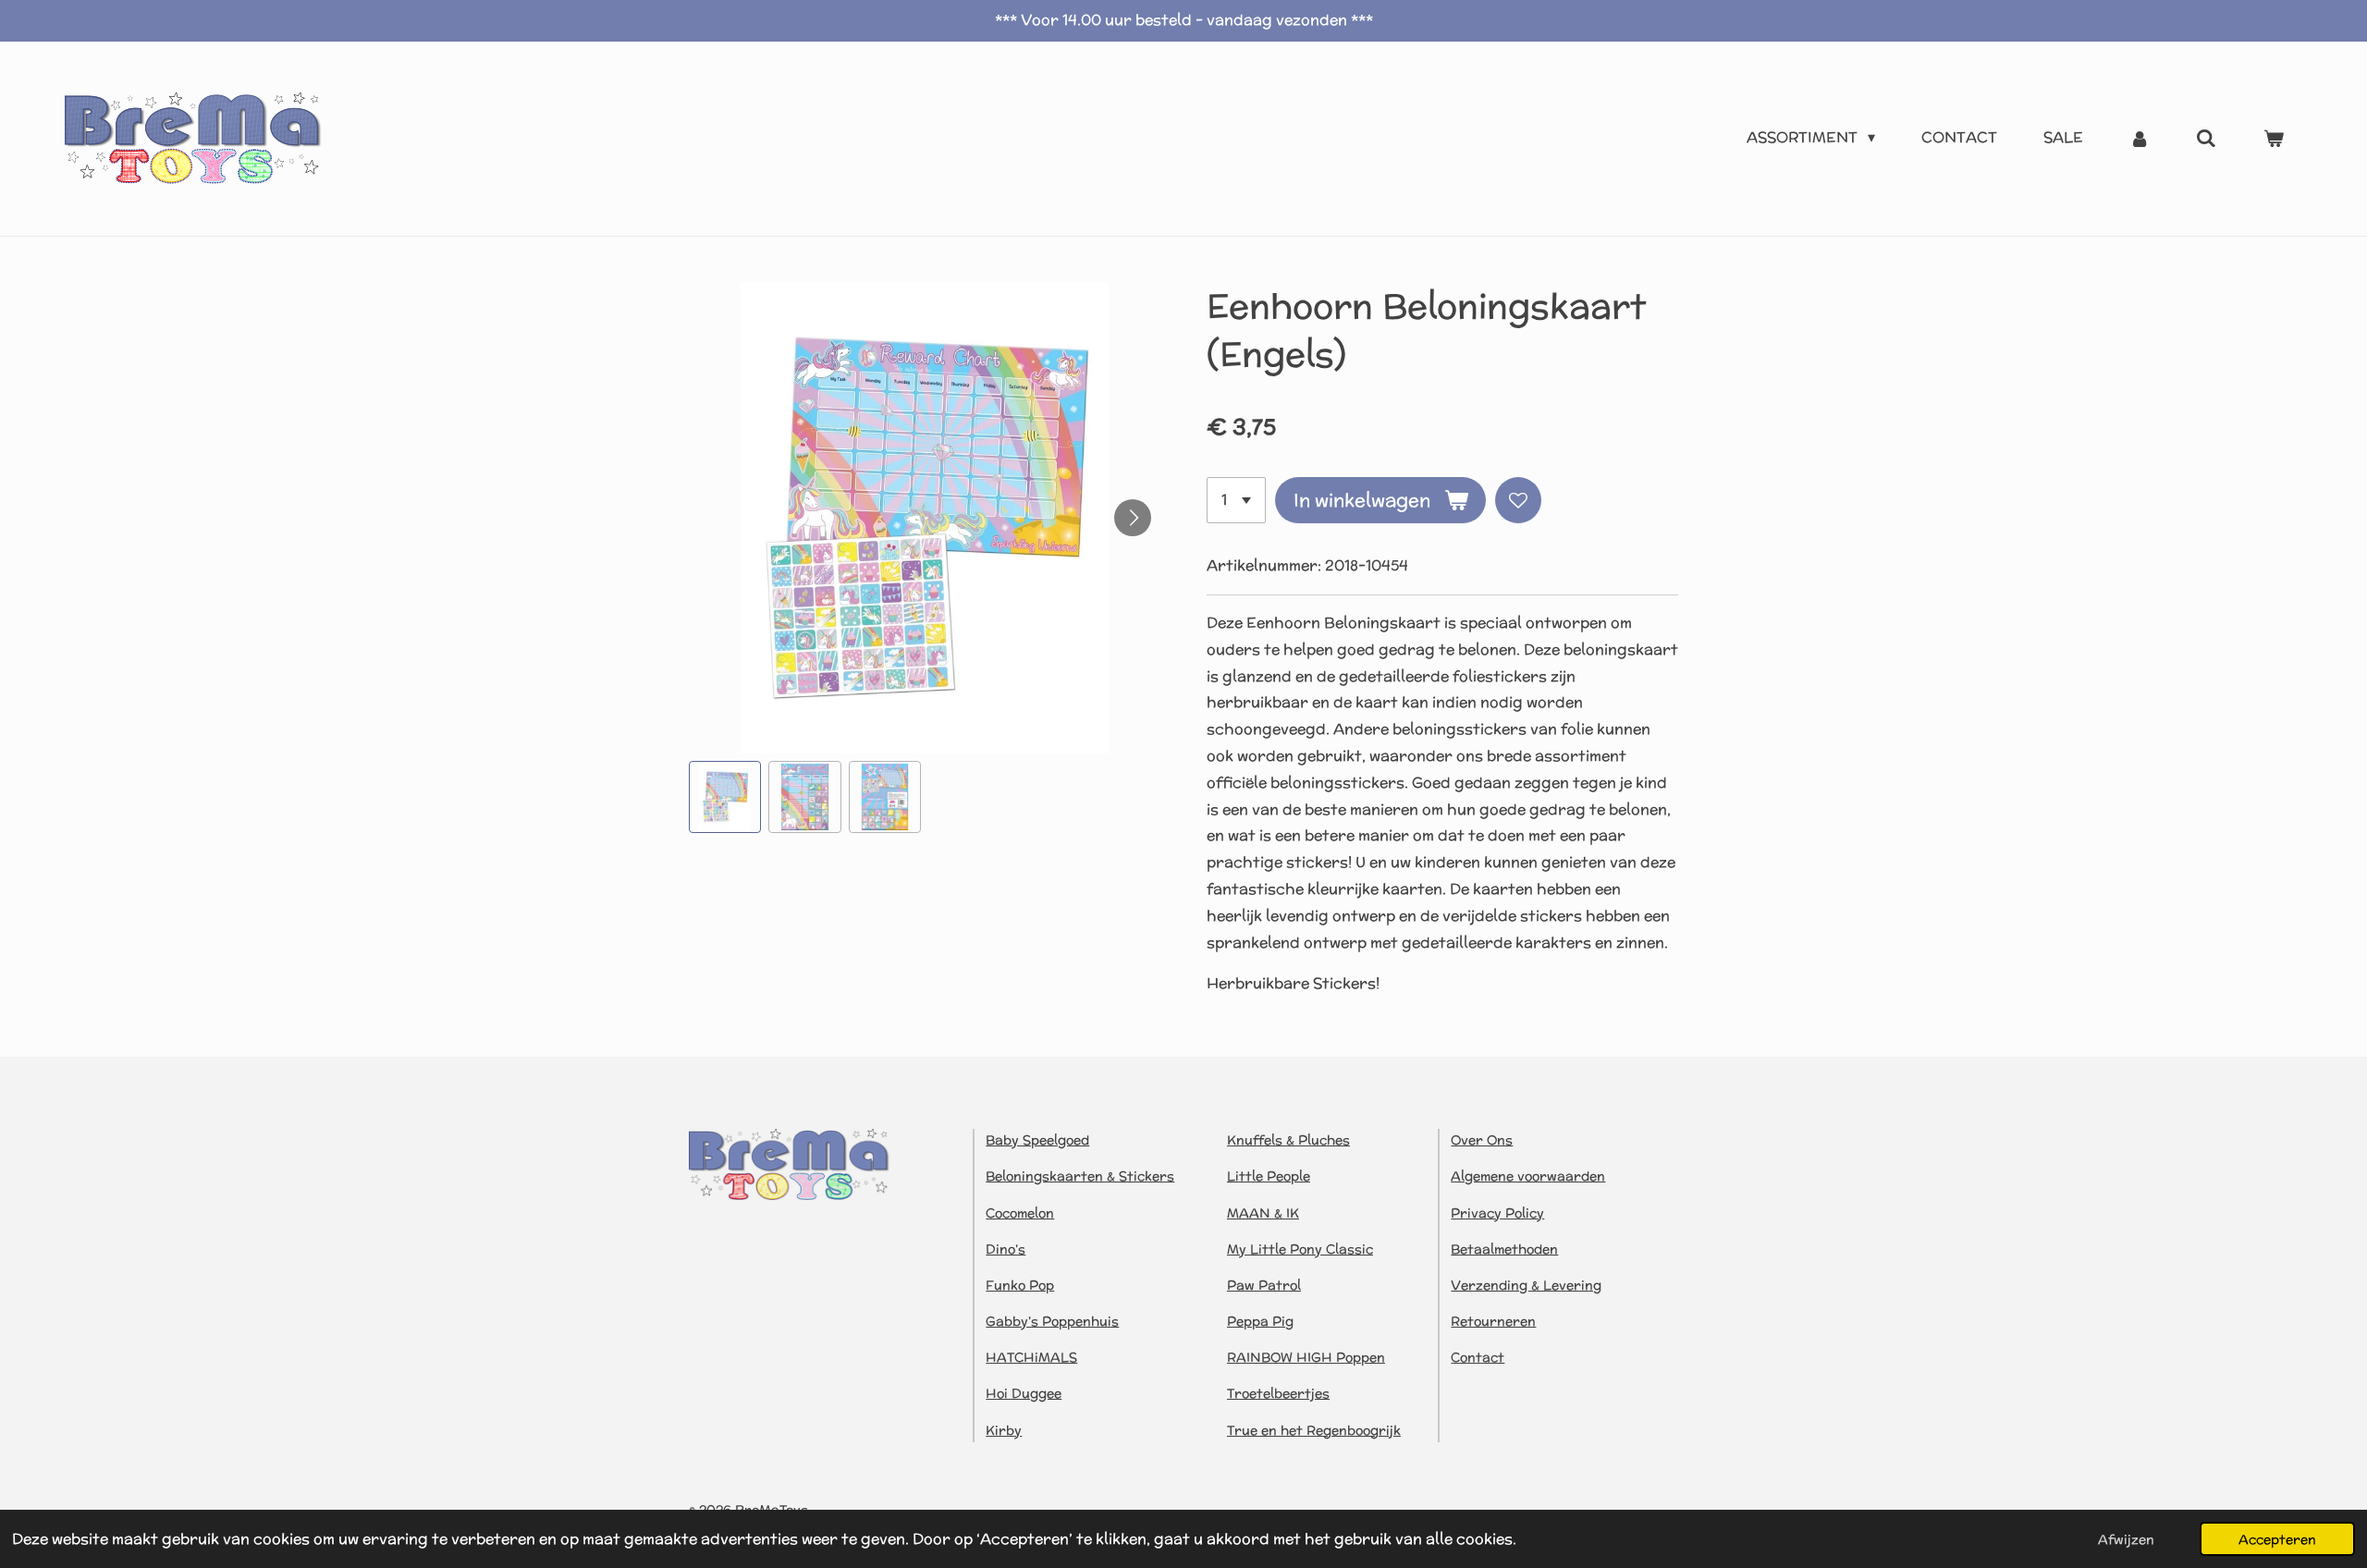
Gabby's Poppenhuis (1052, 1321)
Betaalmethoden (1504, 1249)
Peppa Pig (1260, 1321)
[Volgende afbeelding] (1133, 518)
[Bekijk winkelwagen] (2274, 138)
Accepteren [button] (2277, 1539)
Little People (1269, 1176)
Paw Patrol (1264, 1285)
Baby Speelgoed (1037, 1140)
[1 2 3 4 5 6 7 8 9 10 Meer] (1236, 500)
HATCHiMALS (1031, 1357)
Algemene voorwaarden (1528, 1176)
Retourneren (1493, 1321)
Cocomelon (1020, 1213)
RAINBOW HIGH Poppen (1306, 1357)
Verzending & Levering (1526, 1285)
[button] (725, 797)
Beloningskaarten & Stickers (1080, 1176)
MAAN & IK (1263, 1213)
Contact (1478, 1357)
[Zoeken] (2206, 138)
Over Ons (1482, 1140)
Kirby (1004, 1430)
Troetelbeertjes (1278, 1393)
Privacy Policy (1497, 1213)
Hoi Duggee (1024, 1393)
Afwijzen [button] (2126, 1539)
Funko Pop (1020, 1285)
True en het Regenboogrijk (1314, 1430)
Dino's (1006, 1249)
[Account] (2140, 138)
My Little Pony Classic (1300, 1249)
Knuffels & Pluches (1288, 1140)
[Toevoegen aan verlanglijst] (1518, 500)
